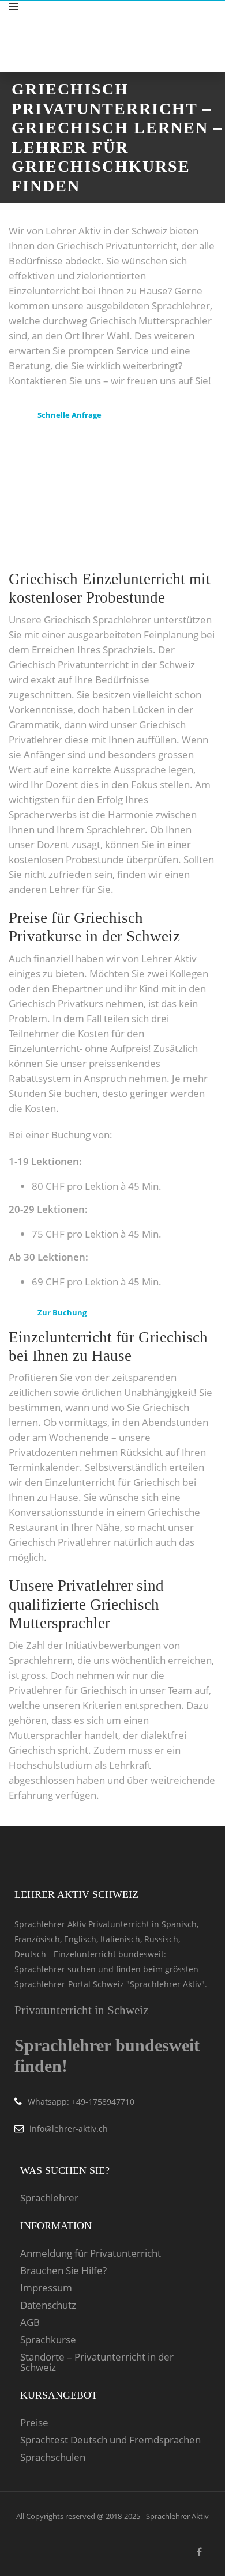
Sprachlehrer (49, 2198)
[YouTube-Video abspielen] (112, 500)
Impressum (46, 2288)
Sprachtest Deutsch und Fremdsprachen (110, 2440)
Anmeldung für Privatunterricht (91, 2253)
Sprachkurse (48, 2340)
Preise (34, 2423)
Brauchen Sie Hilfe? (63, 2271)
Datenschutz (48, 2305)
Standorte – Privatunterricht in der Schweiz (97, 2362)
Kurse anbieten (174, 19)
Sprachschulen (53, 2457)
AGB (30, 2322)
